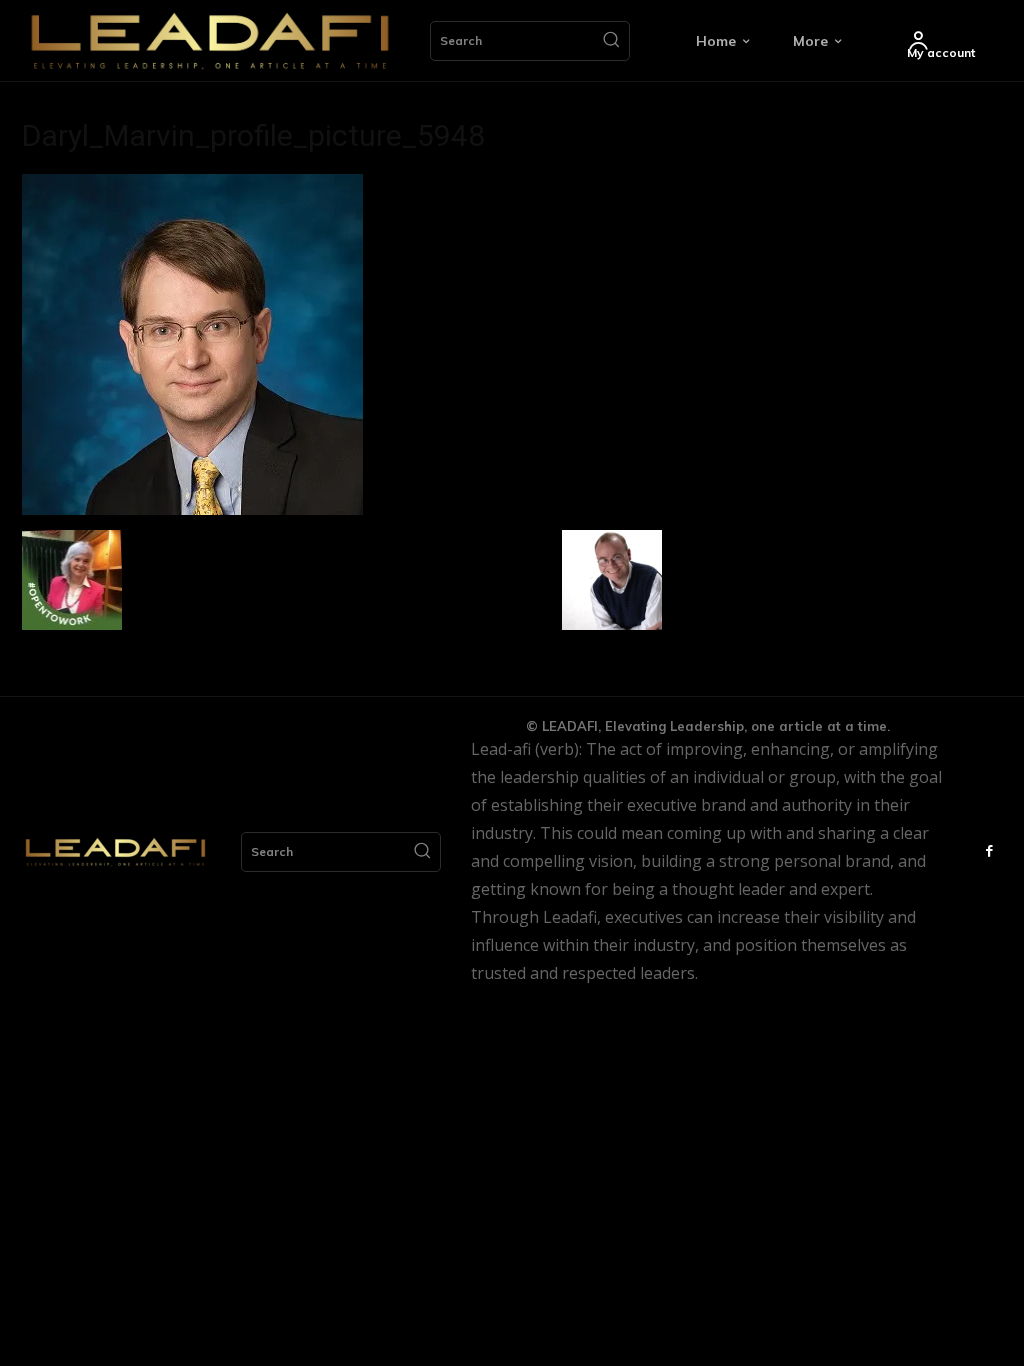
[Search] (611, 41)
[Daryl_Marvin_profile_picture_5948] (192, 509)
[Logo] (210, 41)
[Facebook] (989, 852)
